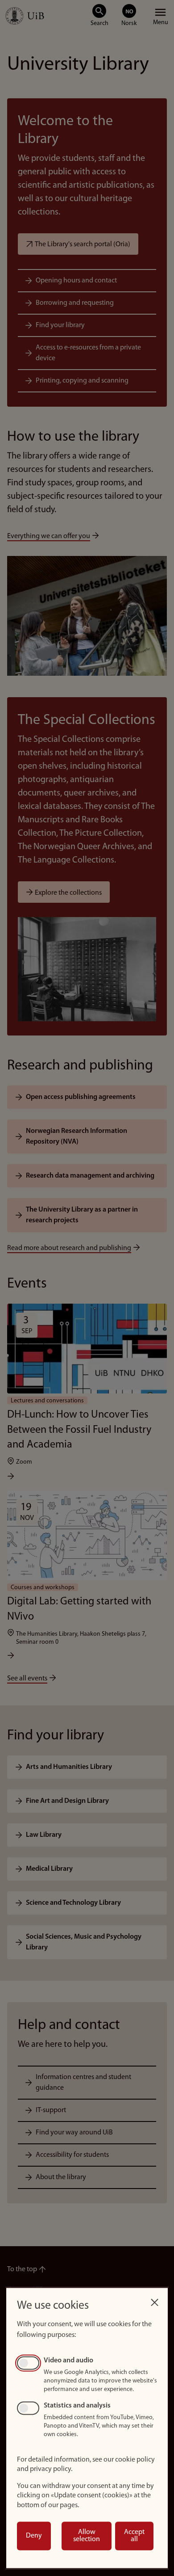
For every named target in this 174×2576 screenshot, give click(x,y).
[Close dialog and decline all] (154, 2300)
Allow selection (87, 2536)
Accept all (134, 2536)
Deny (34, 2536)
